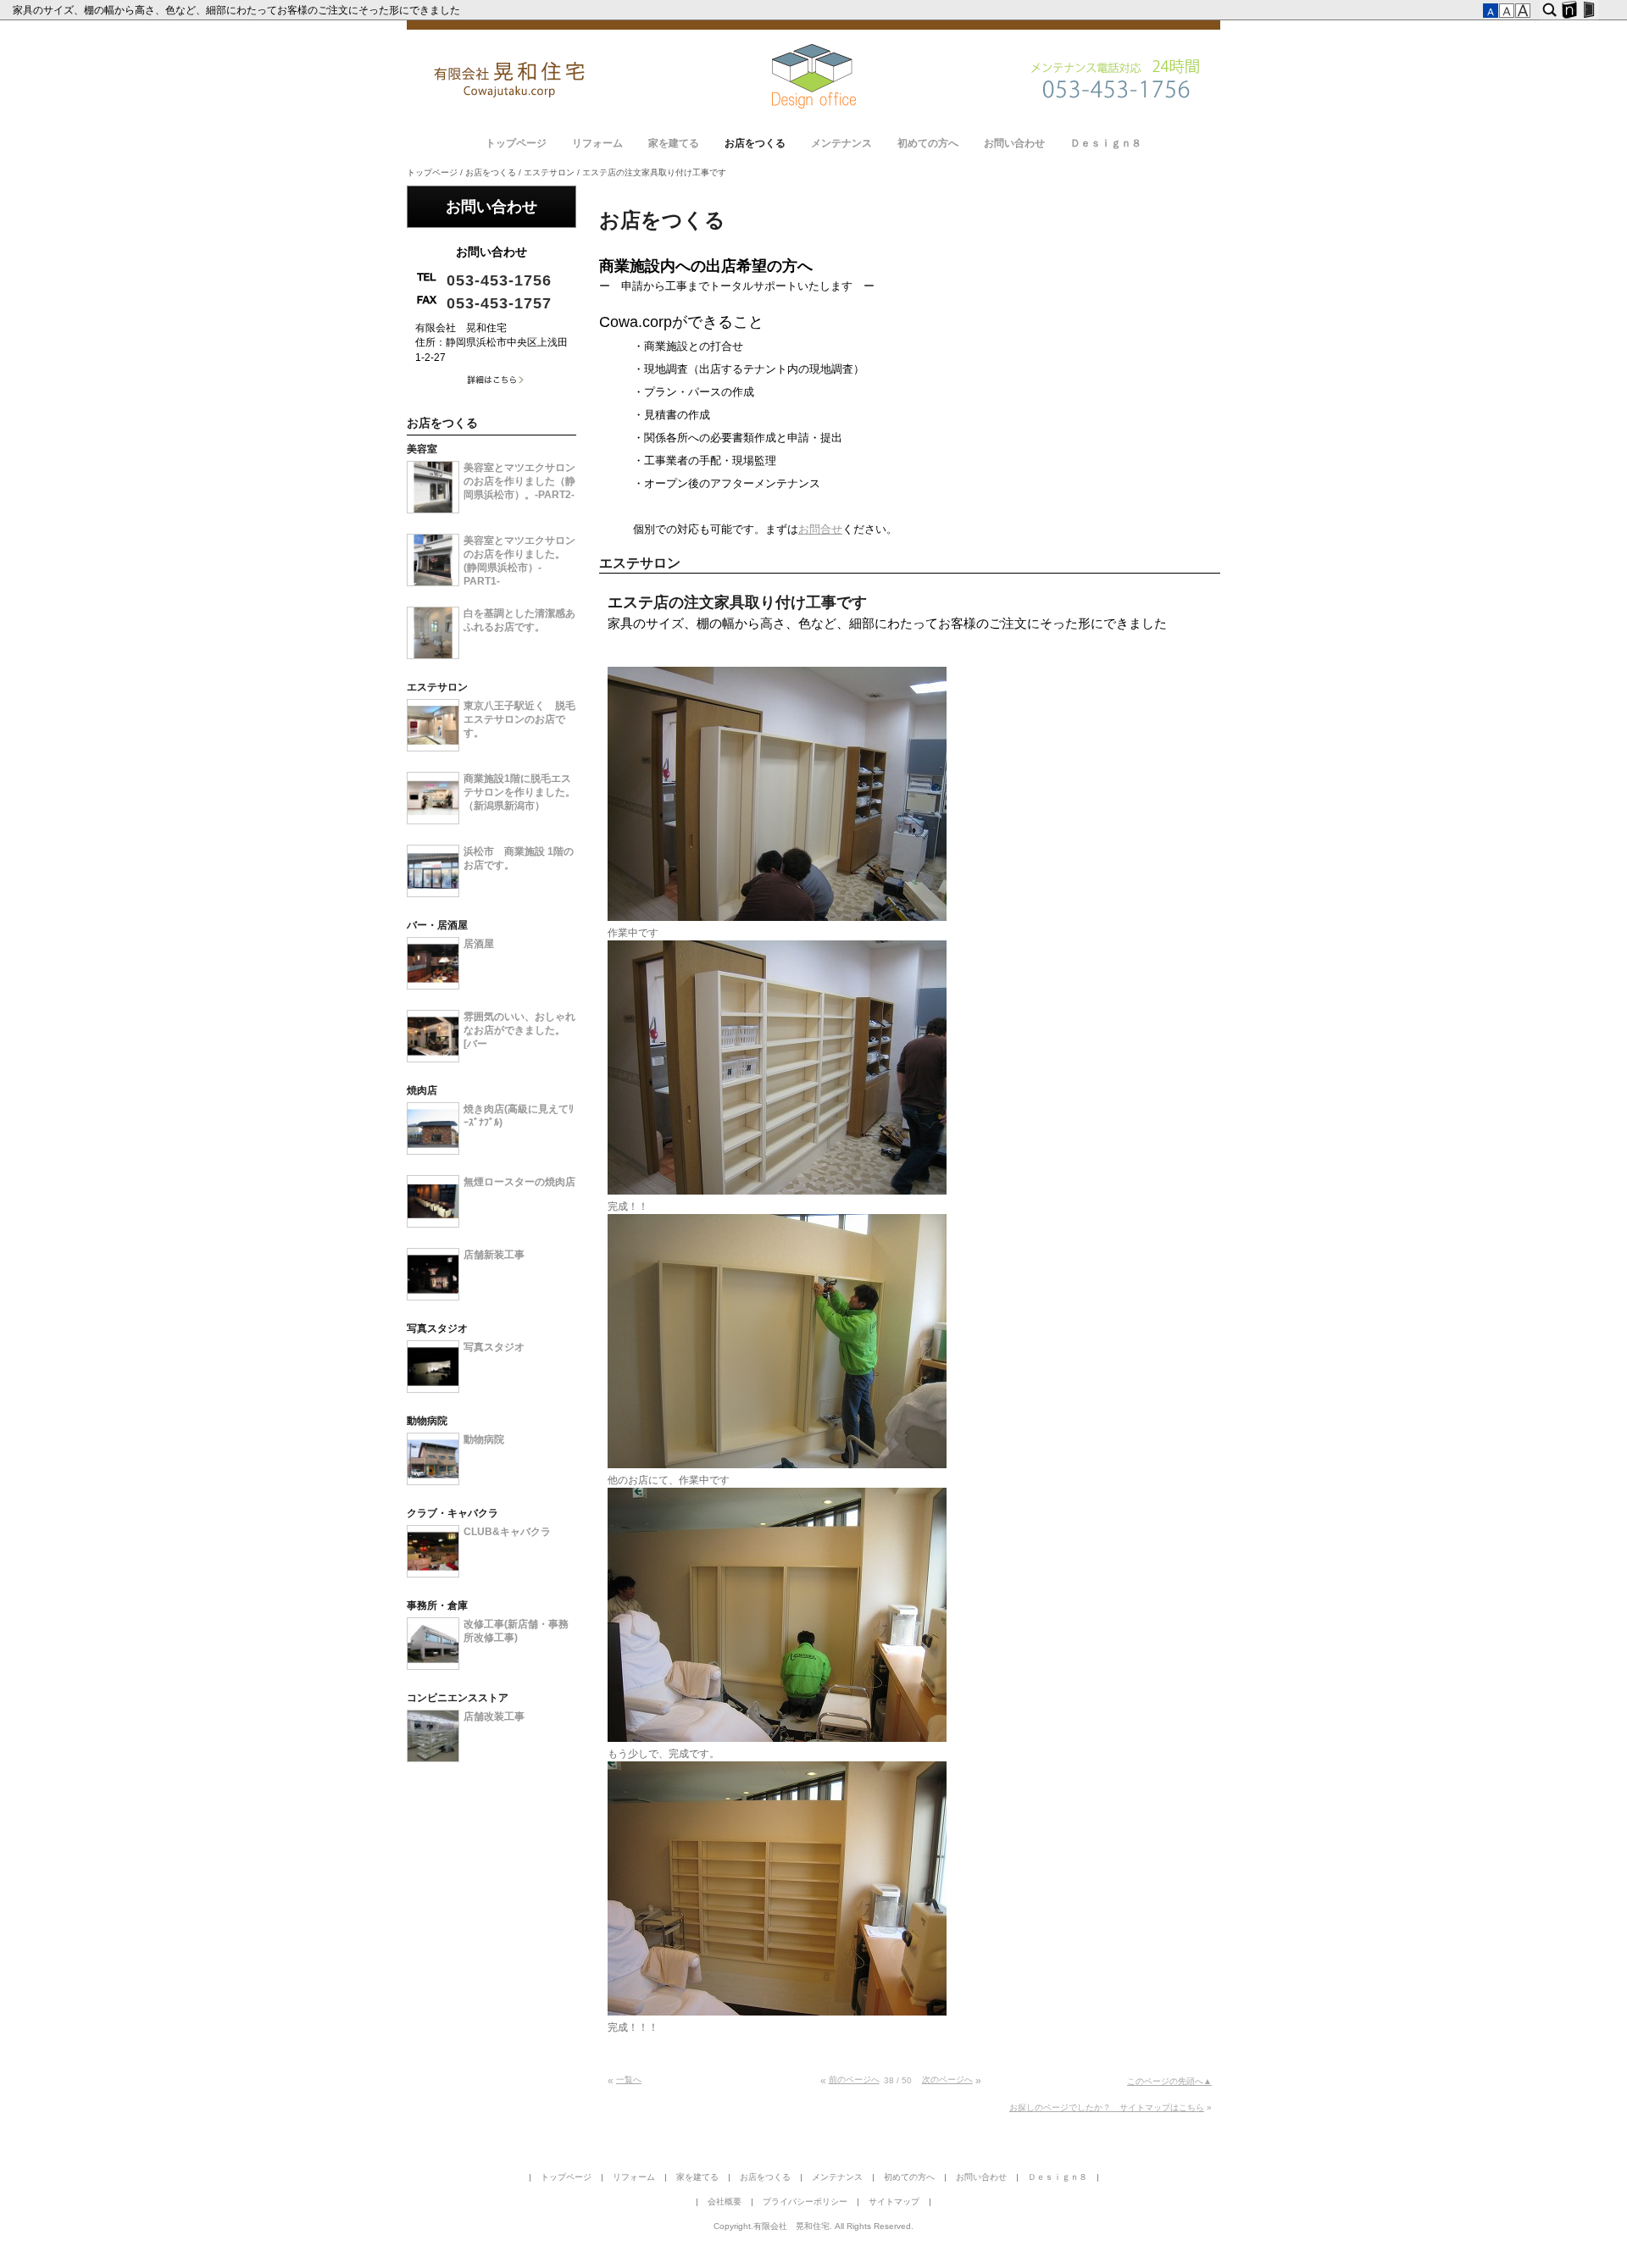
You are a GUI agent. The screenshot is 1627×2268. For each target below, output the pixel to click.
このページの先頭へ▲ (1169, 2081)
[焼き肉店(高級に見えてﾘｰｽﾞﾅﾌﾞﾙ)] (433, 1151)
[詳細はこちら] (491, 384)
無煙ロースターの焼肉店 (519, 1182)
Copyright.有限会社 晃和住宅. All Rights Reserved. (813, 2226)
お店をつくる (755, 143)
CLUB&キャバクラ (507, 1532)
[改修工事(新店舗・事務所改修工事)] (433, 1666)
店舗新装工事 (494, 1255)
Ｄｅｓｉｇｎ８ (1106, 143)
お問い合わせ (1014, 143)
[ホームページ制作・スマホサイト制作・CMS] (1569, 10)
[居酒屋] (433, 986)
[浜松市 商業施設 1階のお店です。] (433, 894)
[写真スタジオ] (433, 1389)
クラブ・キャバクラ (453, 1513)
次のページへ (947, 2079)
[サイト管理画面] (1588, 10)
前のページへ (854, 2079)
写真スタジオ (437, 1328)
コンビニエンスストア (458, 1698)
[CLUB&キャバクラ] (433, 1574)
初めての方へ (928, 143)
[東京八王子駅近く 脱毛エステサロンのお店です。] (433, 748)
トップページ (516, 143)
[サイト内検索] (1549, 10)
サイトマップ (894, 2201)
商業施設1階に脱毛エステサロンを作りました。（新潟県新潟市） (519, 792)
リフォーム (597, 143)
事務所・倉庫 (437, 1605)
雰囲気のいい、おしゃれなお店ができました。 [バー (519, 1030)
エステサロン (549, 172)
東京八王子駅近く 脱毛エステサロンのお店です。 (519, 719)
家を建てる (674, 143)
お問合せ (820, 529)
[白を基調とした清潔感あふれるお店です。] (433, 656)
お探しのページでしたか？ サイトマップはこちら (1107, 2107)
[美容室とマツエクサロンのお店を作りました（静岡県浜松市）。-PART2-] (433, 510)
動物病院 (427, 1421)
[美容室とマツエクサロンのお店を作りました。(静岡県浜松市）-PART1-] (433, 583)
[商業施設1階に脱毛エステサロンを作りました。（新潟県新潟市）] (433, 821)
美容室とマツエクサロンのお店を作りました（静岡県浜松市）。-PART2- (519, 481)
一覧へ (629, 2079)
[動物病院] (433, 1482)
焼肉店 (422, 1090)
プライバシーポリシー (805, 2201)
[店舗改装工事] (433, 1759)
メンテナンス (841, 143)
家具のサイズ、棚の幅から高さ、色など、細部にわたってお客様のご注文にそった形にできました (238, 10)
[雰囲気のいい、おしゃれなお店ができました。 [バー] (433, 1059)
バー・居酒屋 (437, 925)
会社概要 (725, 2201)
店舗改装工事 (494, 1716)
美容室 (422, 449)
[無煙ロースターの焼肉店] (433, 1224)
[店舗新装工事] (433, 1297)
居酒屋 (479, 944)
